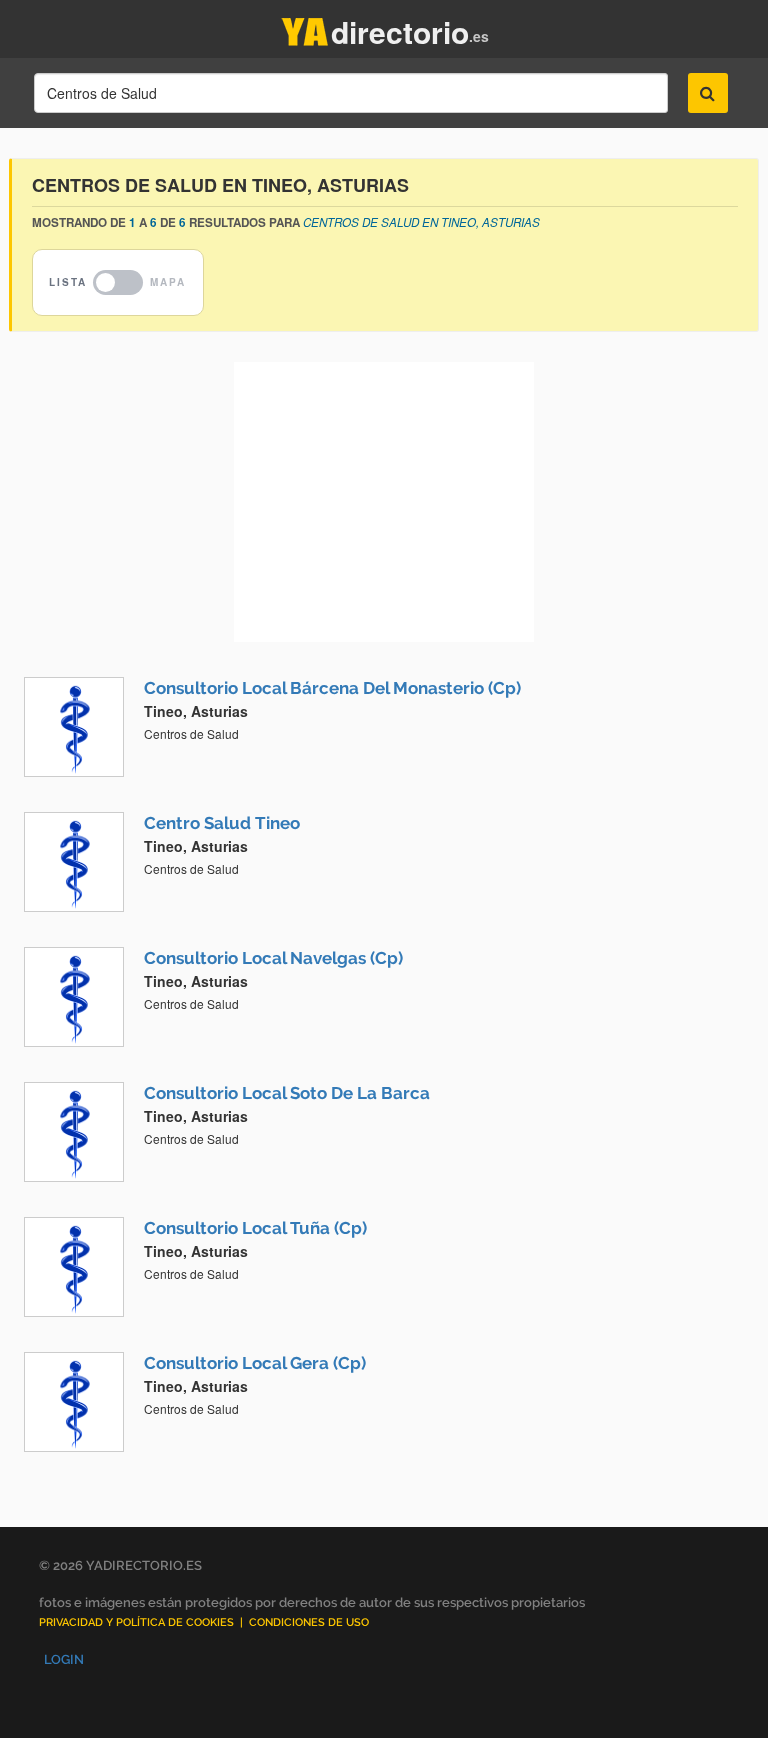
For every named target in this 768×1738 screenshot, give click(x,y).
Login (64, 1659)
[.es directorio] (305, 27)
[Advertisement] (384, 502)
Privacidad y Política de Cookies (136, 1622)
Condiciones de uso (309, 1622)
